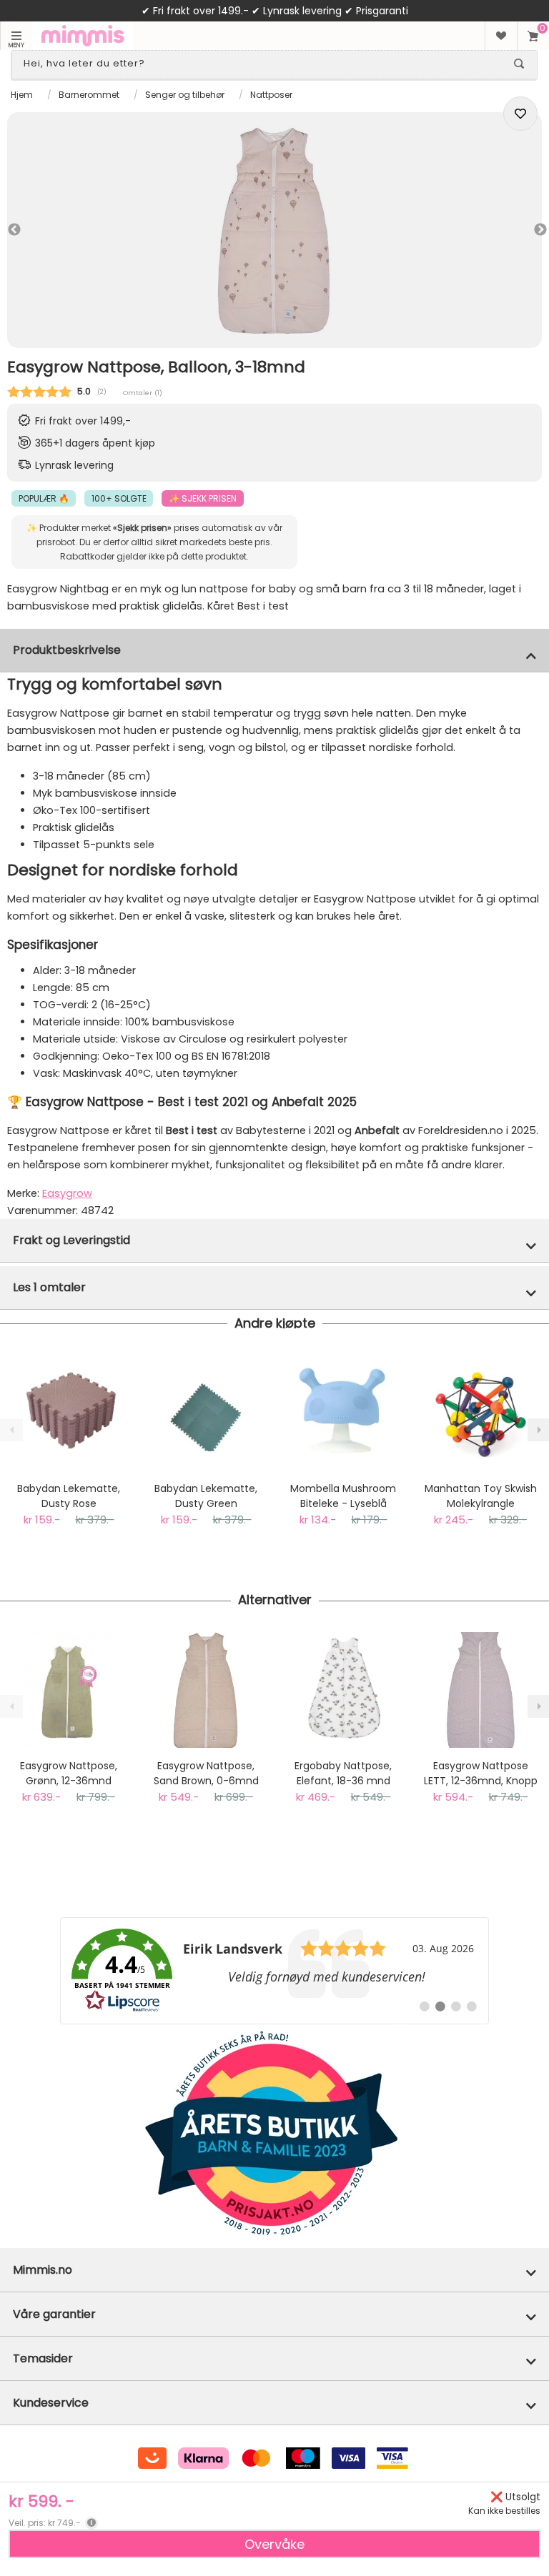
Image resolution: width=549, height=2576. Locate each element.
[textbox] (262, 64)
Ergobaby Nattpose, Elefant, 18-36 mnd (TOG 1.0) (343, 1774)
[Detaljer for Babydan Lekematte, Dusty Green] (206, 1413)
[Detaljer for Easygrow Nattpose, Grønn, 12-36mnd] (69, 1690)
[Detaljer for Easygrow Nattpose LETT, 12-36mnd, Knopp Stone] (480, 1690)
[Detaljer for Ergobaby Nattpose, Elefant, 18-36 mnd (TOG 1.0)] (343, 1690)
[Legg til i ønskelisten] (520, 114)
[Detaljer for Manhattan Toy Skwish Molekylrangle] (480, 1413)
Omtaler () (143, 393)
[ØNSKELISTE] (501, 36)
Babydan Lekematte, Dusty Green (206, 1496)
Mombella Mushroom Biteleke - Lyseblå (343, 1496)
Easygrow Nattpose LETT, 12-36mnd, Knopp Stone (481, 1774)
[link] (274, 1971)
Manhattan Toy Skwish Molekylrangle (481, 1496)
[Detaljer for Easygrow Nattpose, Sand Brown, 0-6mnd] (206, 1690)
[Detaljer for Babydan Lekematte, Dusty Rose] (69, 1413)
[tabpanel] (274, 230)
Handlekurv (533, 36)
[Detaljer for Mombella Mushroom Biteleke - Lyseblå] (343, 1413)
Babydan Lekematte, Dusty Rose (69, 1496)
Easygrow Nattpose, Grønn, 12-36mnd (69, 1773)
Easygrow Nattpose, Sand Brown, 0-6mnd (206, 1773)
